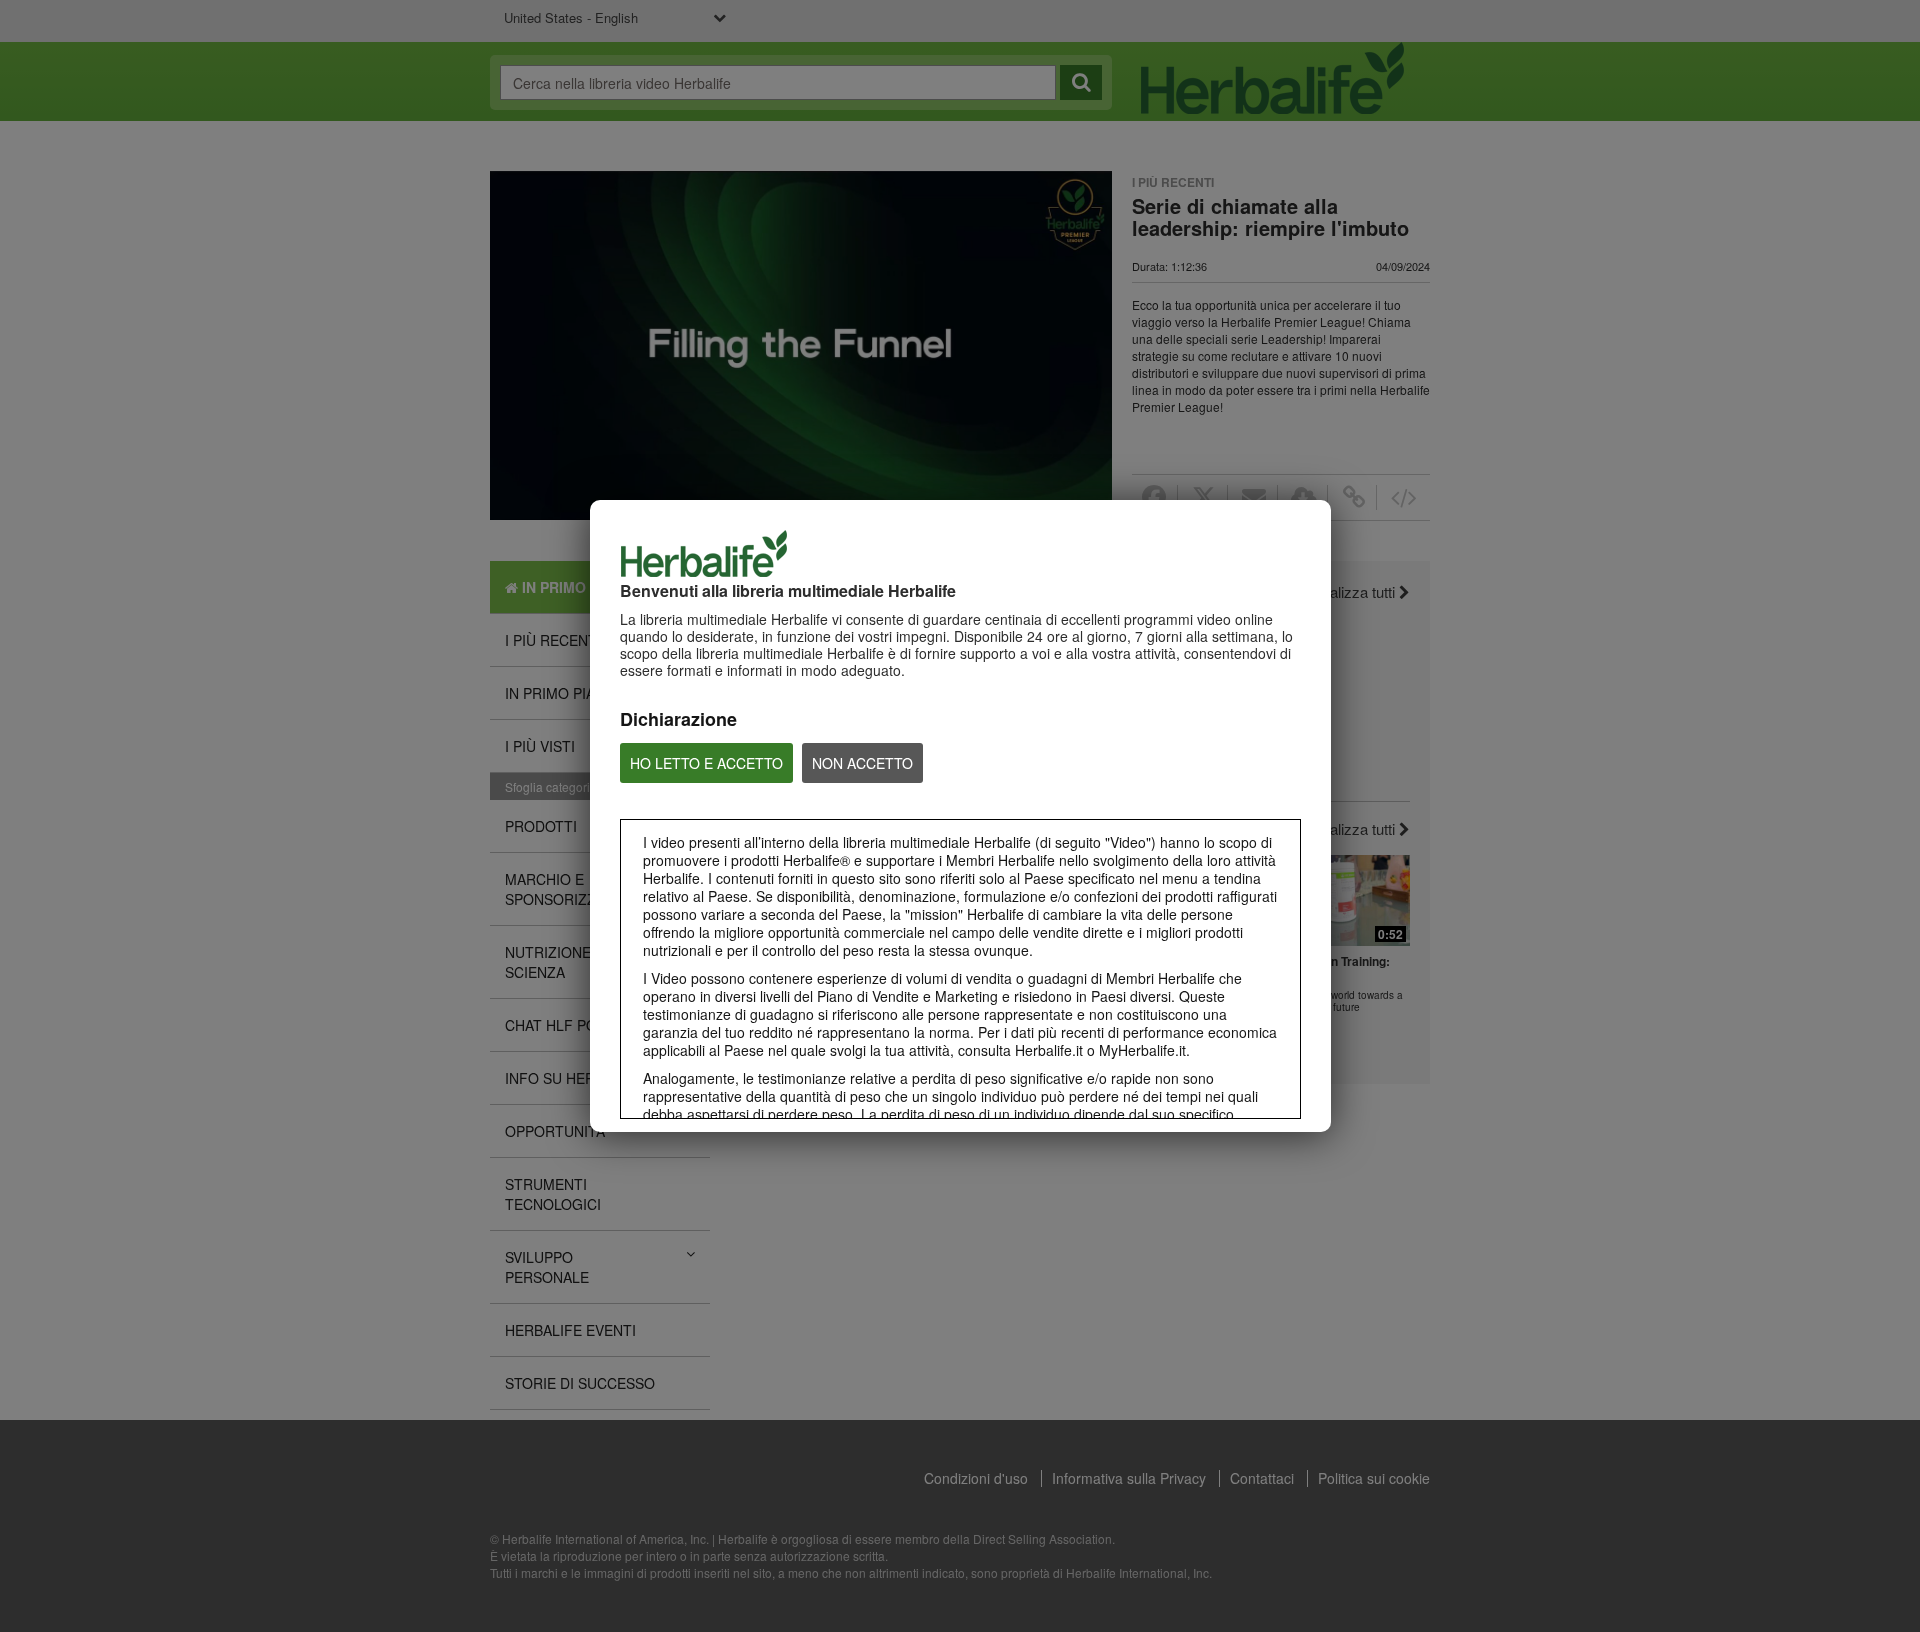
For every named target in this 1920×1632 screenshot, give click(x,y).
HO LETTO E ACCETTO (706, 763)
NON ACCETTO (862, 763)
